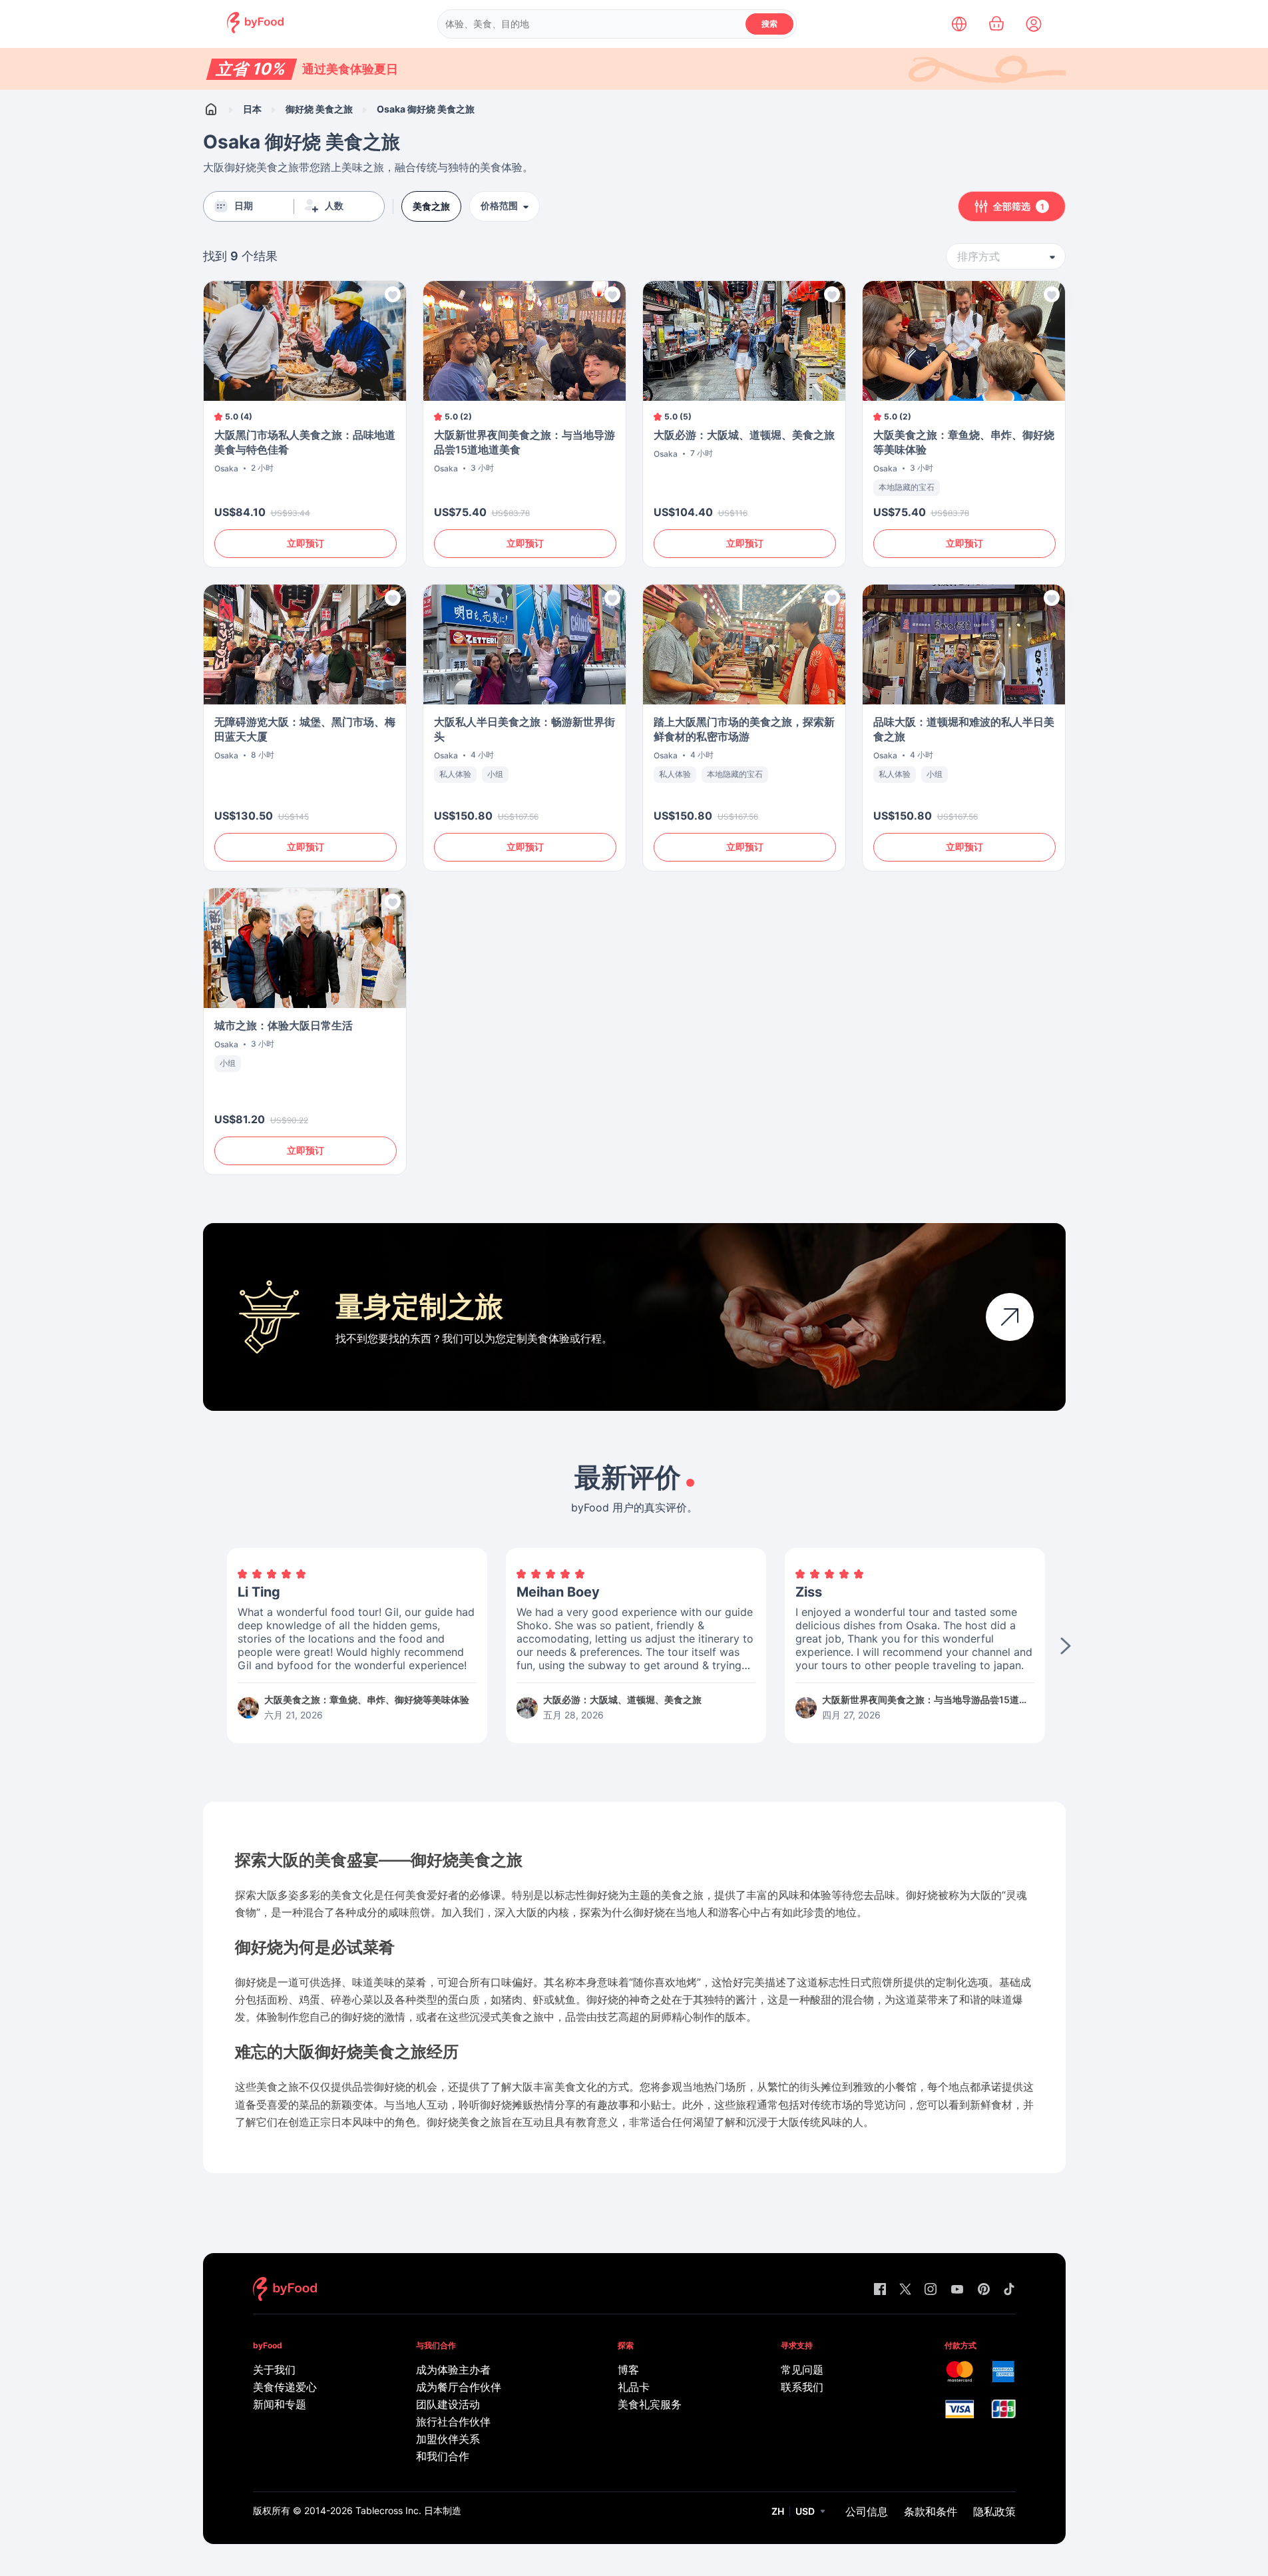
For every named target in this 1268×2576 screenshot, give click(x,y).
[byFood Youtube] (957, 2290)
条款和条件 (931, 2511)
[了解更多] (1010, 1317)
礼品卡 (634, 2387)
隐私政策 (994, 2511)
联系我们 (802, 2387)
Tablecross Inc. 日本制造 (408, 2510)
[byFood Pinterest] (984, 2290)
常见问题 (802, 2370)
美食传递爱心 (285, 2387)
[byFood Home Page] (255, 30)
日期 (244, 206)
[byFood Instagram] (931, 2290)
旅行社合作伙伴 (453, 2422)
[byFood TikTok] (1009, 2290)
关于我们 (274, 2370)
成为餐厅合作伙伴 (459, 2387)
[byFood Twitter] (905, 2290)
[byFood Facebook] (880, 2290)
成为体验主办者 (453, 2370)
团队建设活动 (448, 2404)
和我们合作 (443, 2456)
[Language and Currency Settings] (959, 24)
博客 (628, 2370)
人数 (334, 206)
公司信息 (867, 2511)
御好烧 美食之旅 (319, 109)
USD (805, 2511)
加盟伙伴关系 (448, 2439)
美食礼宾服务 (650, 2404)
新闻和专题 (280, 2404)
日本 (252, 109)
